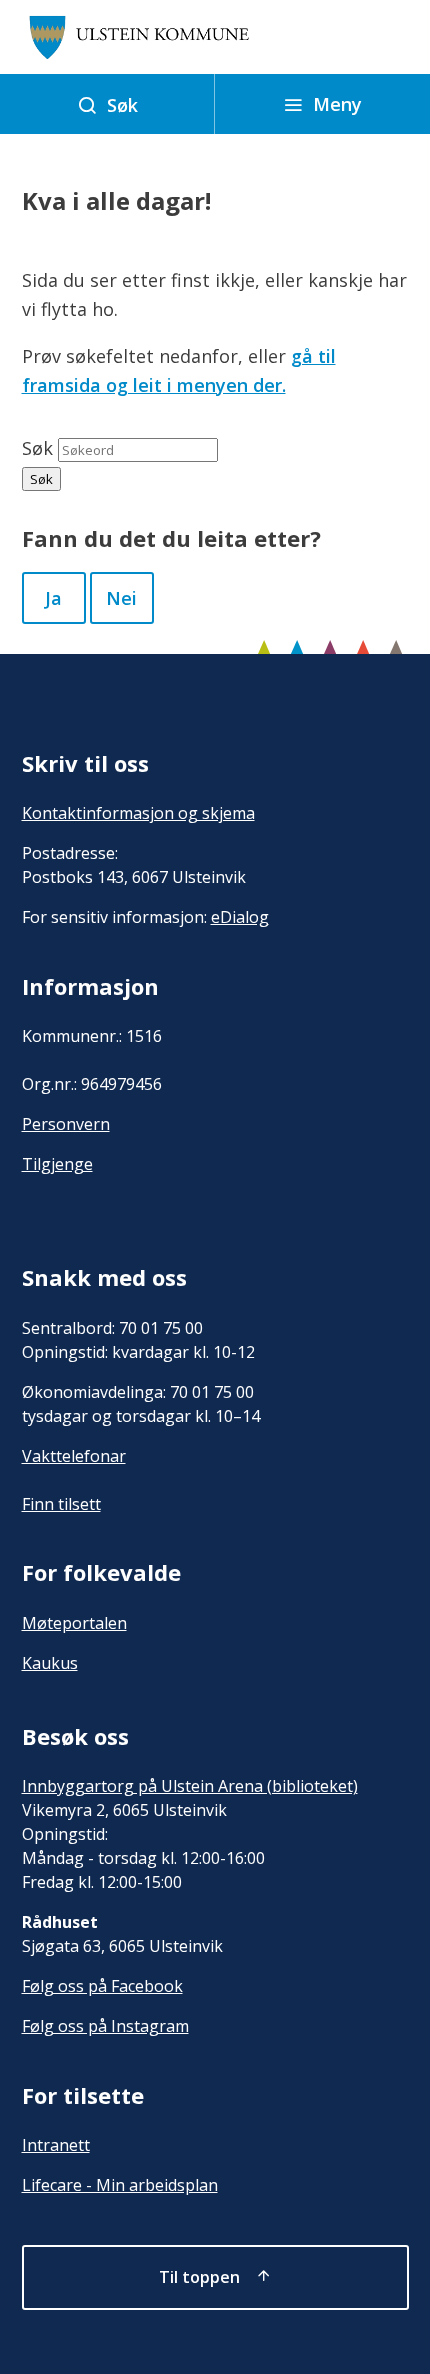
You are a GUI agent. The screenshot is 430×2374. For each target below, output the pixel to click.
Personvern (66, 1124)
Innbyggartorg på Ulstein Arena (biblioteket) (190, 1786)
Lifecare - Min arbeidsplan (120, 2185)
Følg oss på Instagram (105, 2026)
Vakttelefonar (74, 1456)
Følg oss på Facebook (102, 1986)
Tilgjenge (57, 1164)
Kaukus (50, 1663)
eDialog (240, 917)
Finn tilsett (61, 1504)
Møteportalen (74, 1623)
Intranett (56, 2145)
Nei (121, 598)
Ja (53, 598)
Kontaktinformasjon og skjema (138, 813)
